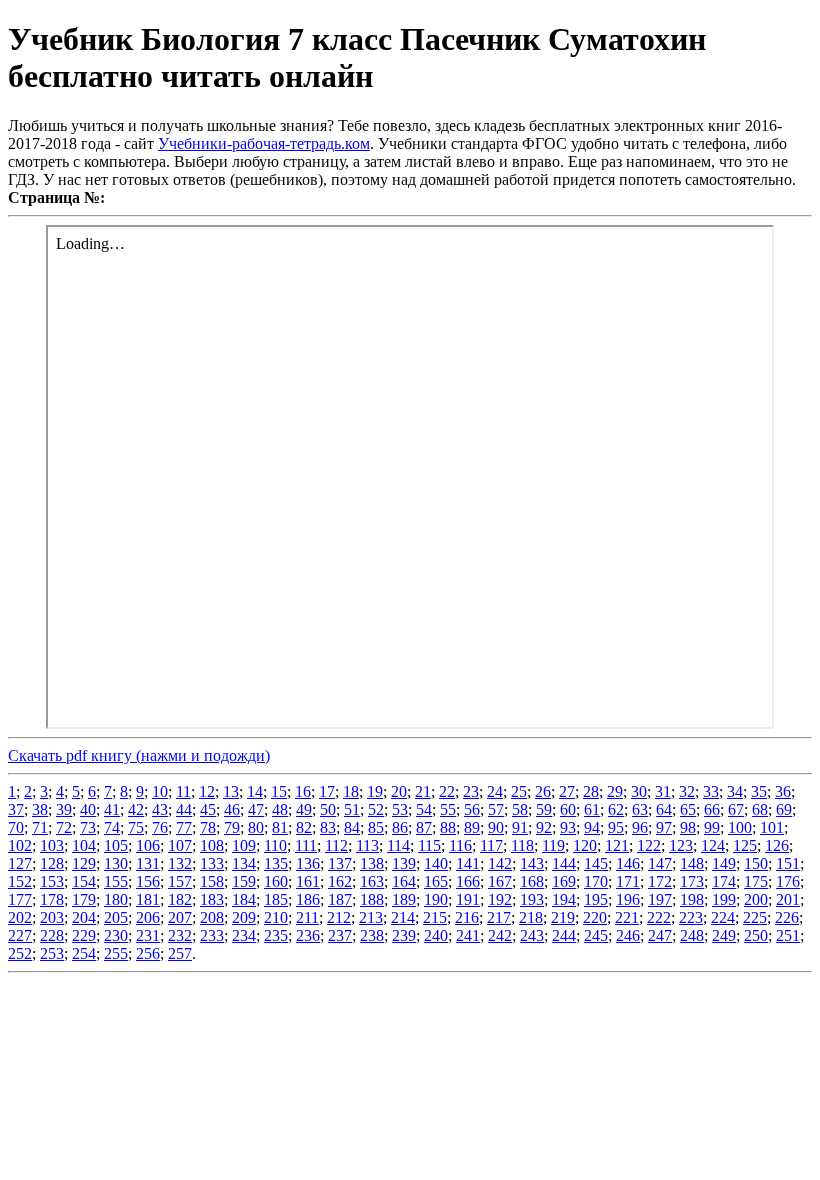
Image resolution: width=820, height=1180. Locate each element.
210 (276, 917)
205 (116, 917)
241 (468, 935)
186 (308, 899)
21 (423, 791)
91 (520, 827)
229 (84, 935)
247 (660, 935)
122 (649, 845)
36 (783, 791)
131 (148, 863)
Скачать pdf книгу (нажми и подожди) (139, 755)
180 (116, 899)
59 (544, 809)
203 (52, 917)
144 (564, 863)
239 (404, 935)
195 (596, 899)
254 (84, 953)
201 (788, 899)
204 (84, 917)
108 (212, 845)
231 (148, 935)
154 (84, 881)
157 (180, 881)
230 (116, 935)
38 (40, 809)
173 (692, 881)
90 (496, 827)
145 (596, 863)
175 (756, 881)
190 (436, 899)
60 (568, 809)
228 (52, 935)
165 (436, 881)
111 (306, 845)
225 (755, 917)
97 (664, 827)
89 (472, 827)
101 (772, 827)
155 (116, 881)
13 (231, 791)
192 (500, 899)
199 (724, 899)
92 (544, 827)
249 (724, 935)
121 (617, 845)
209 (244, 917)
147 (660, 863)
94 (592, 827)
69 (784, 809)
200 (756, 899)
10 (160, 791)
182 (180, 899)
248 (692, 935)
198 (692, 899)
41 (112, 809)
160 (276, 881)
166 (468, 881)
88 (448, 827)
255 (116, 953)
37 (16, 809)
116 (460, 845)
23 (471, 791)
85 (376, 827)
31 (663, 791)
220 (595, 917)
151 (788, 863)
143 (532, 863)
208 (212, 917)
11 (183, 791)
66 (712, 809)
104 (84, 845)
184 (244, 899)
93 (568, 827)
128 (52, 863)
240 (436, 935)
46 (232, 809)
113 (367, 845)
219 (563, 917)
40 (88, 809)
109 (244, 845)
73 (88, 827)
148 (692, 863)
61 (592, 809)
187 (340, 899)
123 (681, 845)
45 (208, 809)
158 (212, 881)
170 (596, 881)
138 (372, 863)
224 (723, 917)
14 (255, 791)
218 (531, 917)
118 (522, 845)
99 (712, 827)
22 (447, 791)
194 (564, 899)
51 (352, 809)
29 (615, 791)
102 (20, 845)
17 (327, 791)
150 (756, 863)
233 (212, 935)
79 (232, 827)
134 (244, 863)
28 (591, 791)
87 (424, 827)
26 (543, 791)
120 (585, 845)
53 (400, 809)
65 (688, 809)
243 (532, 935)
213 (371, 917)
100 (740, 827)
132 (180, 863)
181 (148, 899)
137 (340, 863)
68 (760, 809)
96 (640, 827)
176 (788, 881)
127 (20, 863)
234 (244, 935)
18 (351, 791)
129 (84, 863)
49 (304, 809)
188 (372, 899)
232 (180, 935)
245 (596, 935)
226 (787, 917)
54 (424, 809)
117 (491, 845)
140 (436, 863)
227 (20, 935)
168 (532, 881)
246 (628, 935)
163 (372, 881)
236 (308, 935)
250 (756, 935)
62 (616, 809)
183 (212, 899)
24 (495, 791)
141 (468, 863)
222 (659, 917)
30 (639, 791)
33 (711, 791)
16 (303, 791)
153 (52, 881)
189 (404, 899)
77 (184, 827)
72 (64, 827)
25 (519, 791)
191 (468, 899)
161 (308, 881)
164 (404, 881)
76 (160, 827)
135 (276, 863)
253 (52, 953)
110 (275, 845)
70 (16, 827)
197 (660, 899)
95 (616, 827)
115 (429, 845)
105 (116, 845)
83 (328, 827)
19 (375, 791)
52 (376, 809)
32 (687, 791)
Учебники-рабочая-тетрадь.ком (264, 143)
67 (736, 809)
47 (256, 809)
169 (564, 881)
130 (116, 863)
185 (276, 899)
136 (308, 863)
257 (180, 953)
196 (628, 899)
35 (759, 791)
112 (336, 845)
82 (304, 827)
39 (64, 809)
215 (435, 917)
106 (148, 845)
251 (788, 935)
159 (244, 881)
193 (532, 899)
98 (688, 827)
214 (403, 917)
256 (148, 953)
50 (328, 809)
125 (745, 845)
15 (279, 791)
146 (628, 863)
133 (212, 863)
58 (520, 809)
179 (84, 899)
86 (400, 827)
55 (448, 809)
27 (567, 791)
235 (276, 935)
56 (472, 809)
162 (340, 881)
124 (713, 845)
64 (664, 809)
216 (467, 917)
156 (148, 881)
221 (627, 917)
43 (160, 809)
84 (352, 827)
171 (628, 881)
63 (640, 809)
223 (691, 917)
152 (20, 881)
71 (40, 827)
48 (280, 809)
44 (184, 809)
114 (398, 845)
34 (735, 791)
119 (553, 845)
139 (404, 863)
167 (500, 881)
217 (499, 917)
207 (180, 917)
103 (52, 845)
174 (724, 881)
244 (564, 935)
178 (52, 899)
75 (136, 827)
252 (20, 953)
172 (660, 881)
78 (208, 827)
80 (256, 827)
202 (20, 917)
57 (496, 809)
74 (112, 827)
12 (207, 791)
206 (148, 917)
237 (340, 935)
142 (500, 863)
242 (500, 935)
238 (372, 935)
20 (399, 791)
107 (180, 845)
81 (280, 827)
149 (724, 863)
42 (136, 809)
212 (339, 917)
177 (20, 899)
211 (307, 917)
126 (777, 845)
